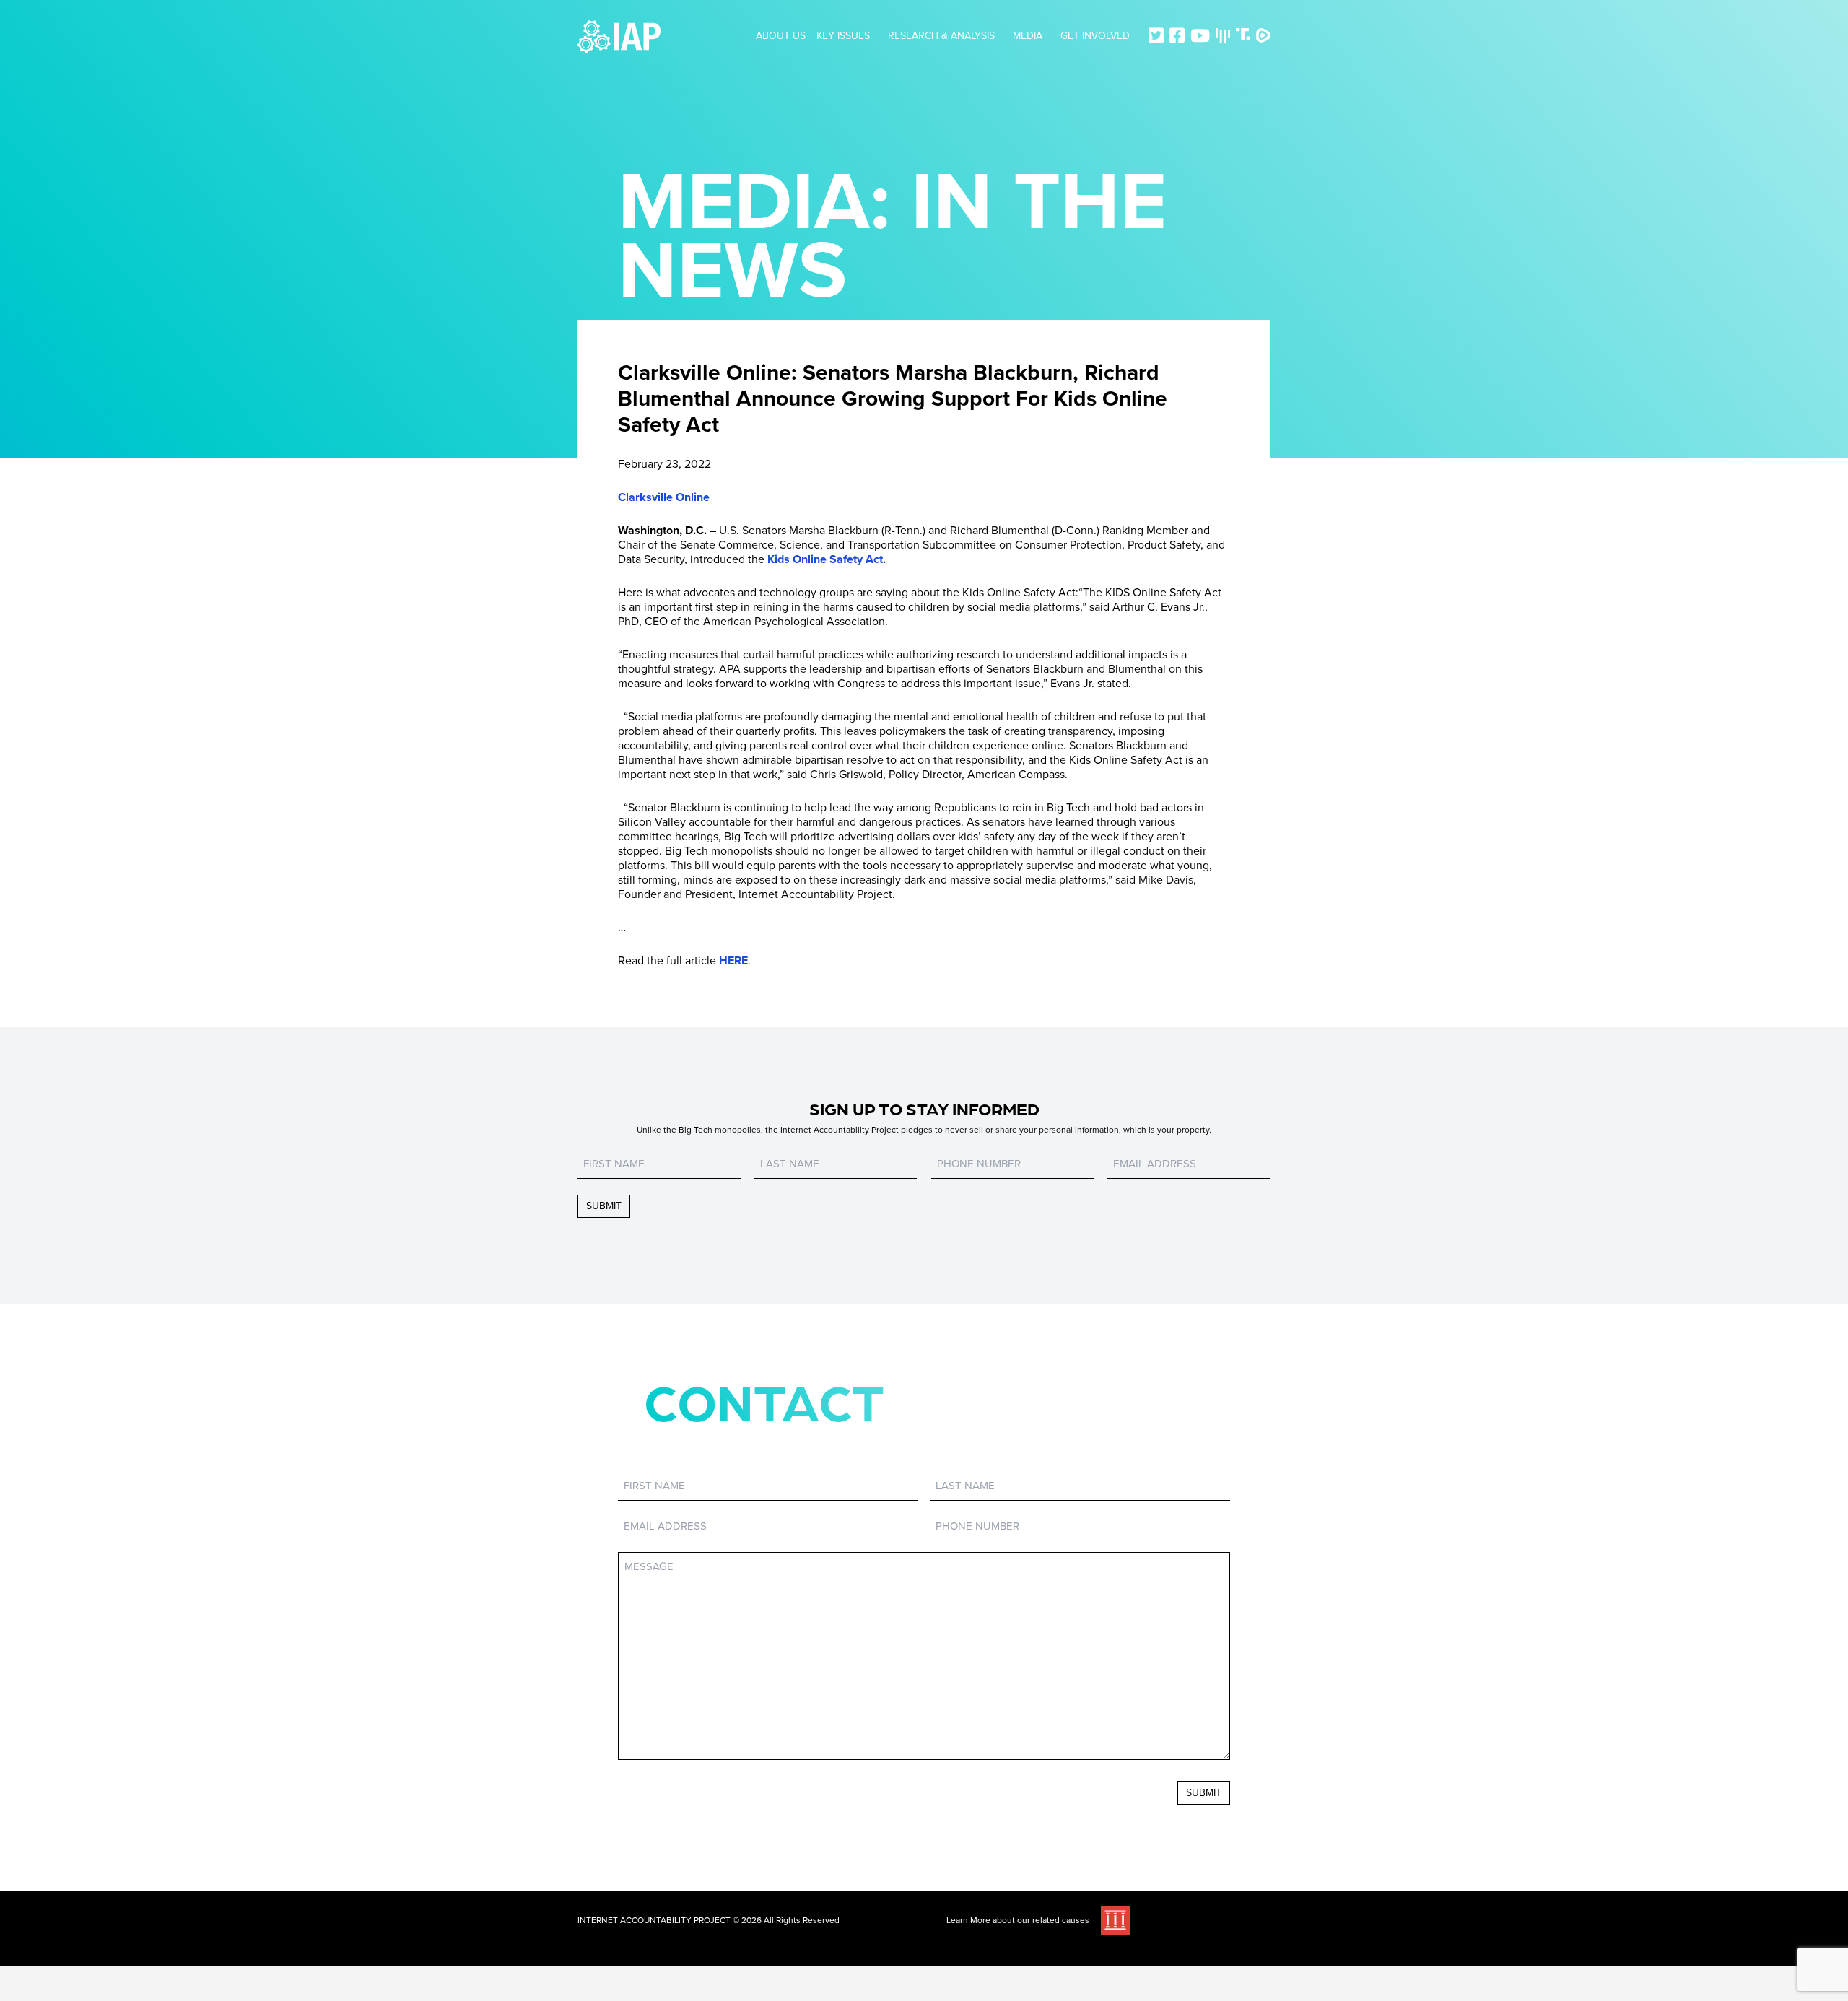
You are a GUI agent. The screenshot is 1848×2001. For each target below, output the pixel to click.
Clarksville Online (664, 497)
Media (1028, 36)
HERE (733, 961)
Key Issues (843, 36)
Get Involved (1095, 36)
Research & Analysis (941, 36)
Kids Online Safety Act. (827, 559)
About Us (781, 36)
